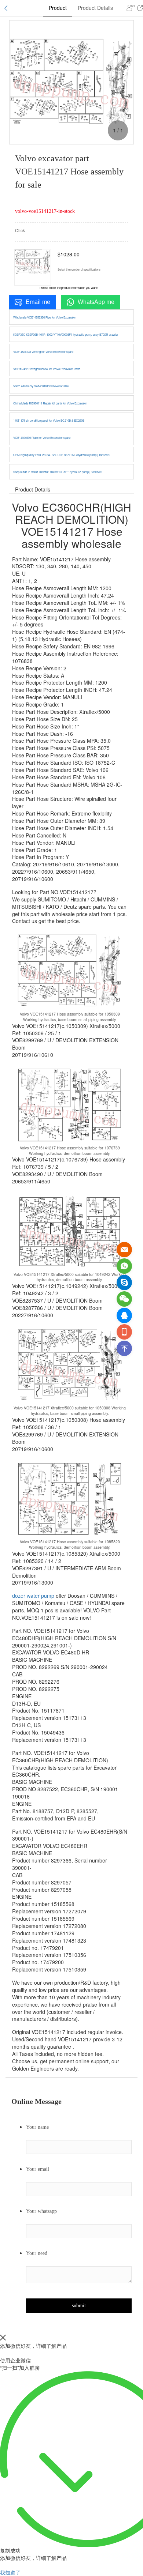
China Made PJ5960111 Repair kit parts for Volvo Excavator (50, 403)
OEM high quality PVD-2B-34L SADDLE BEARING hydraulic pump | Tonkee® (61, 455)
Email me (38, 302)
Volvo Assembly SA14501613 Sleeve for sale (41, 386)
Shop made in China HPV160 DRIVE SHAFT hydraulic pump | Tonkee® (58, 472)
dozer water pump (33, 1596)
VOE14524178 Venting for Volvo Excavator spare (43, 352)
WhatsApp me (96, 302)
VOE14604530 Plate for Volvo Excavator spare (42, 438)
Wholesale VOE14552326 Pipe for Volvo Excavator (45, 317)
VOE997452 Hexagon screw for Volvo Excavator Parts (47, 369)
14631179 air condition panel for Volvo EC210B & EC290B (49, 420)
